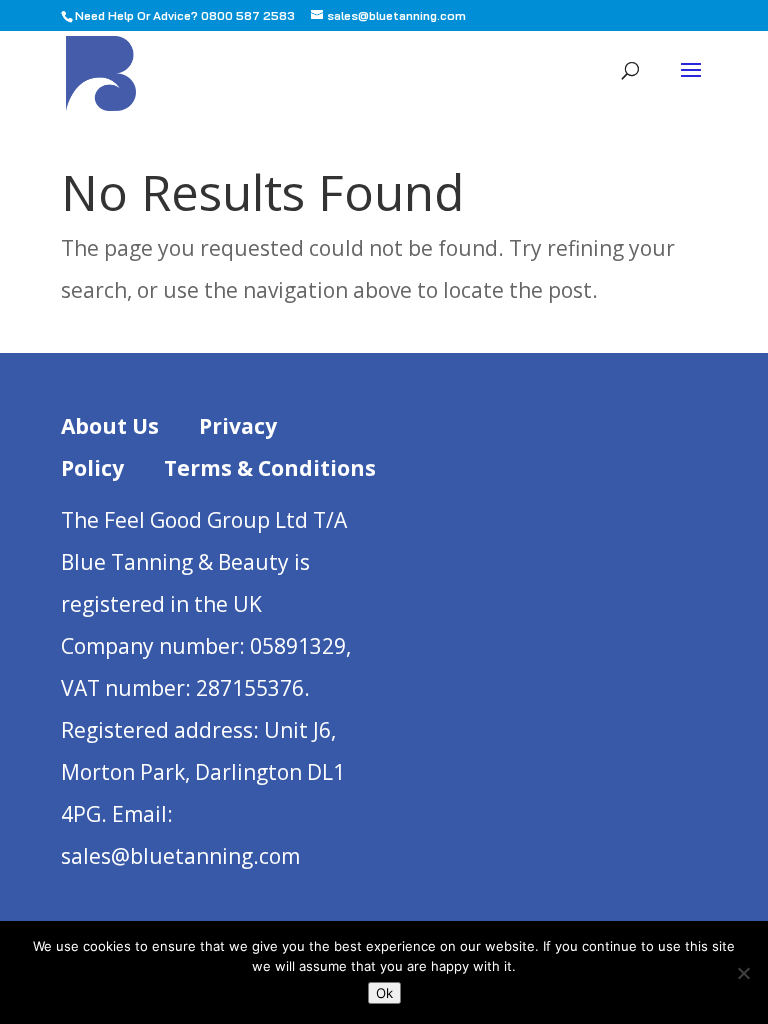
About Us (110, 426)
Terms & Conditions (270, 468)
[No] (743, 973)
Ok (384, 993)
